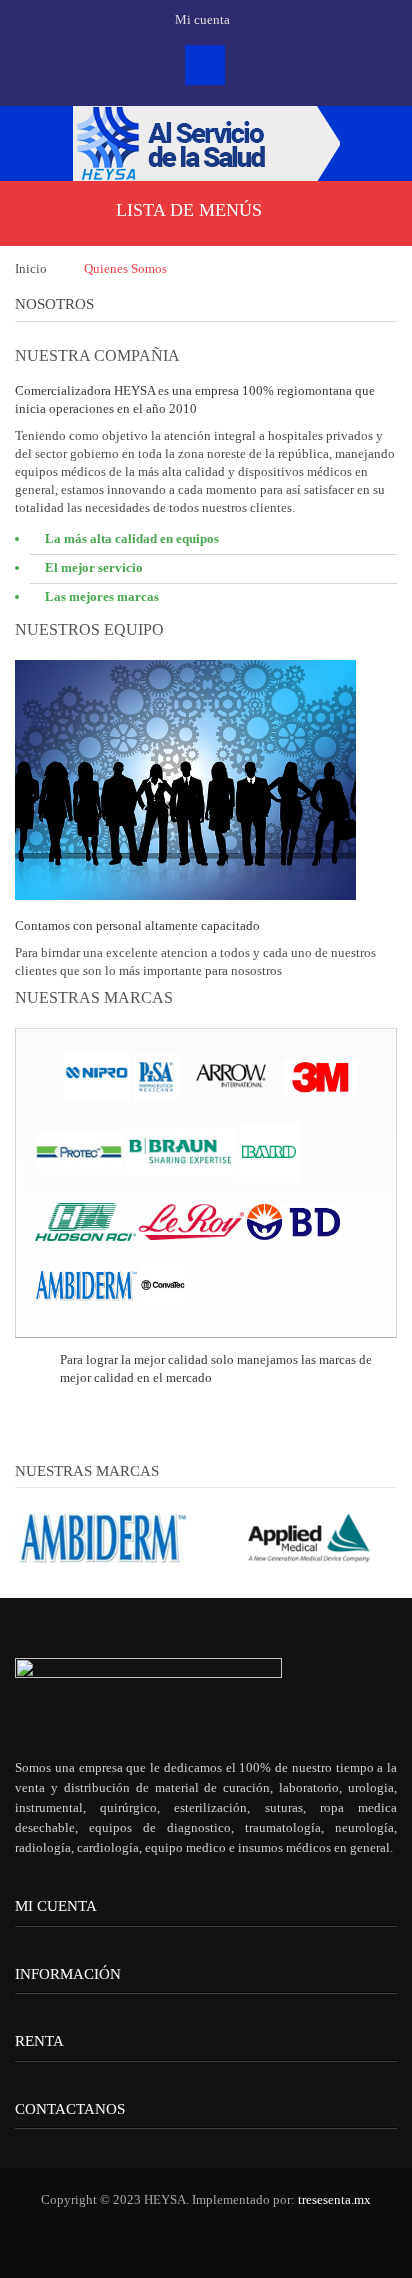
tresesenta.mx (334, 2199)
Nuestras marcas (87, 1471)
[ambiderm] (103, 1536)
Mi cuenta (56, 1906)
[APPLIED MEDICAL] (309, 1536)
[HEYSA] (206, 143)
